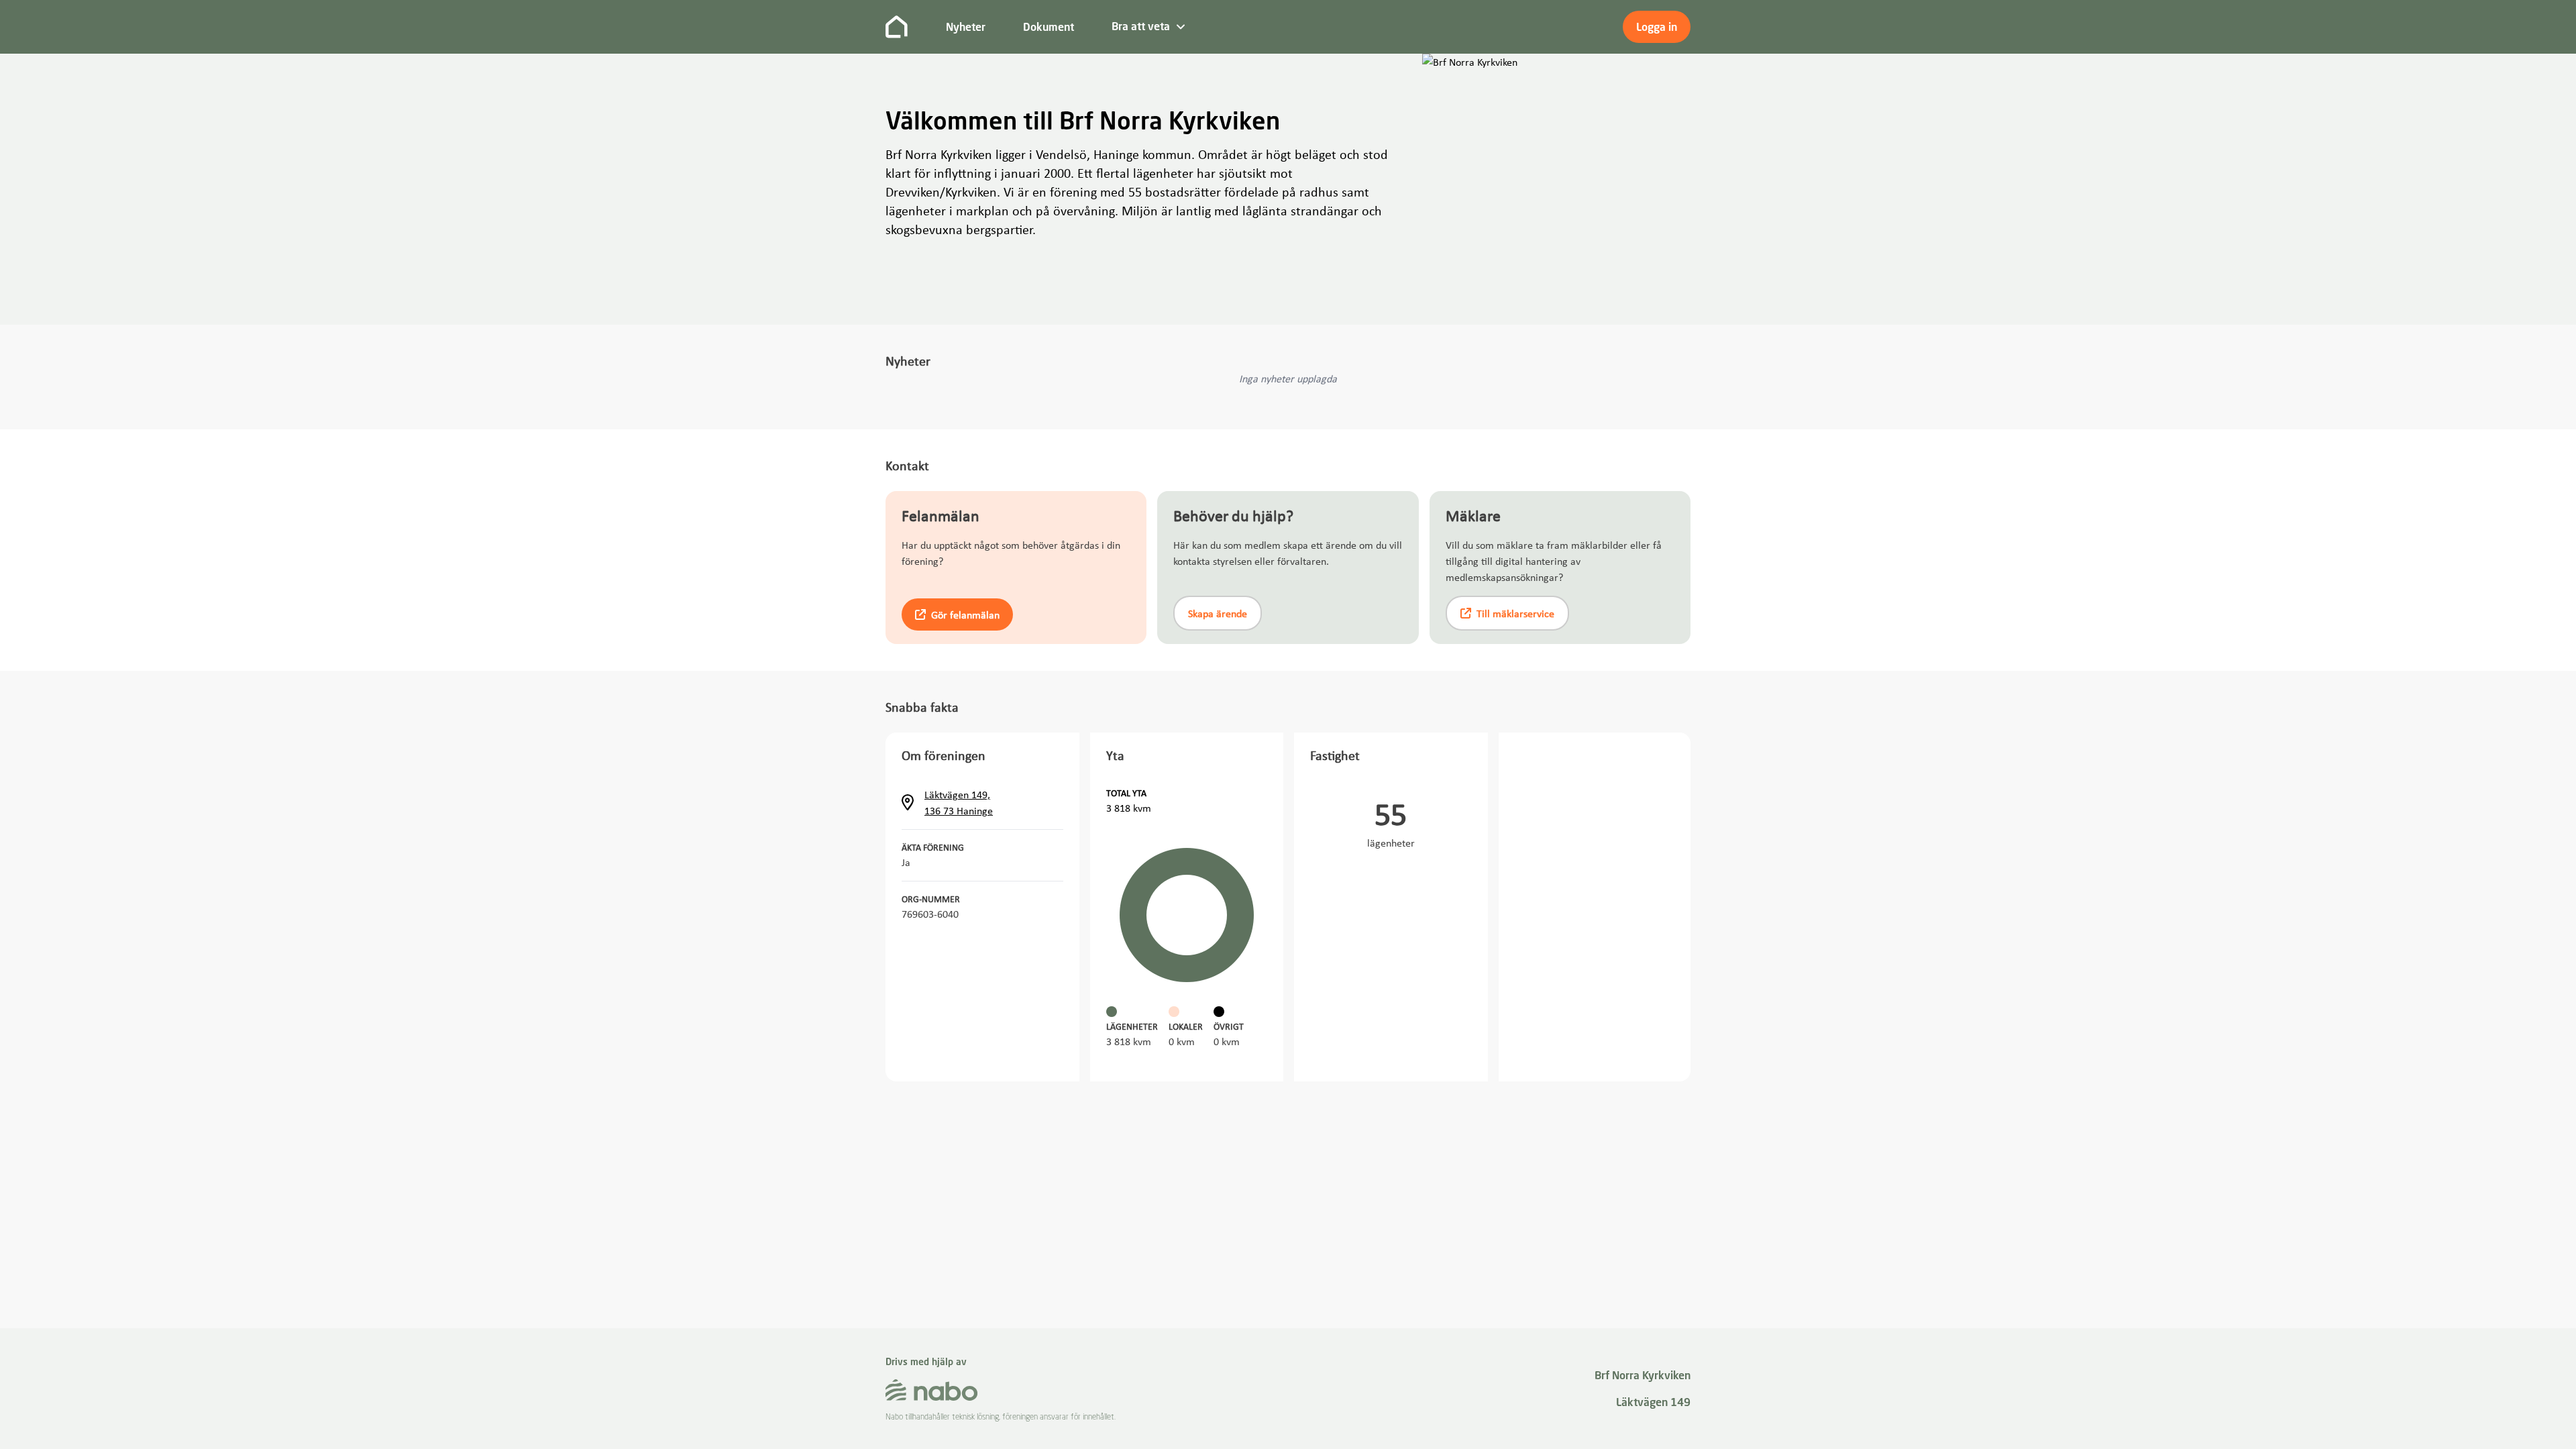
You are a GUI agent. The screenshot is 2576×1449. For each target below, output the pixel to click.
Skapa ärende (1218, 613)
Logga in (1657, 27)
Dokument (1049, 27)
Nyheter (966, 27)
